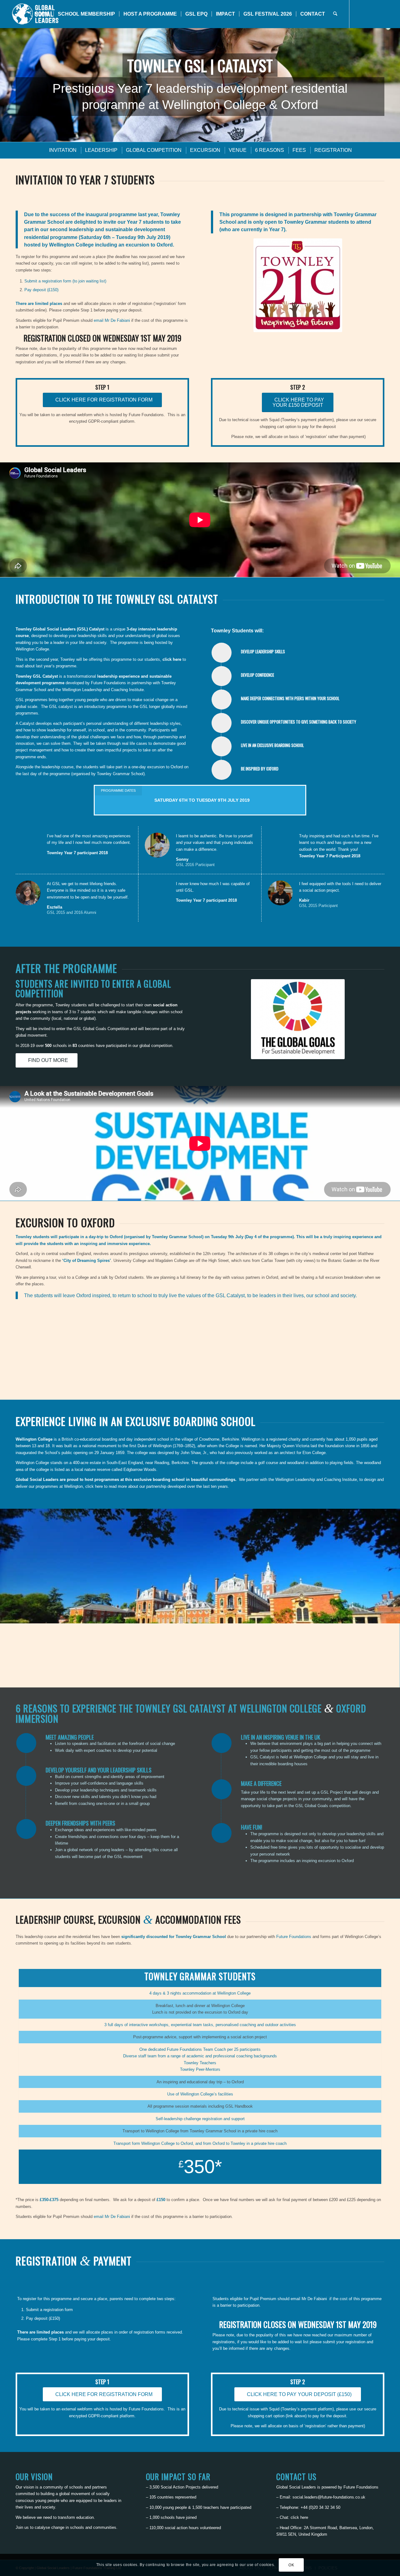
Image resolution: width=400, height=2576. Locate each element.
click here (172, 659)
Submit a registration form (49, 2310)
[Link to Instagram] (378, 14)
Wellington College (32, 649)
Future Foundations (108, 683)
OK (291, 2565)
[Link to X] (359, 14)
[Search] (335, 14)
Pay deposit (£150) (41, 290)
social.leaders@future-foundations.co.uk (329, 2497)
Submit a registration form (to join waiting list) (65, 281)
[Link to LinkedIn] (387, 14)
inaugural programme (111, 214)
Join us (22, 2527)
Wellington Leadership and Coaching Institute (103, 690)
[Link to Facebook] (368, 14)
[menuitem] (42, 14)
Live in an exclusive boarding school (272, 745)
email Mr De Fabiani (112, 320)
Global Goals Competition (106, 1029)
